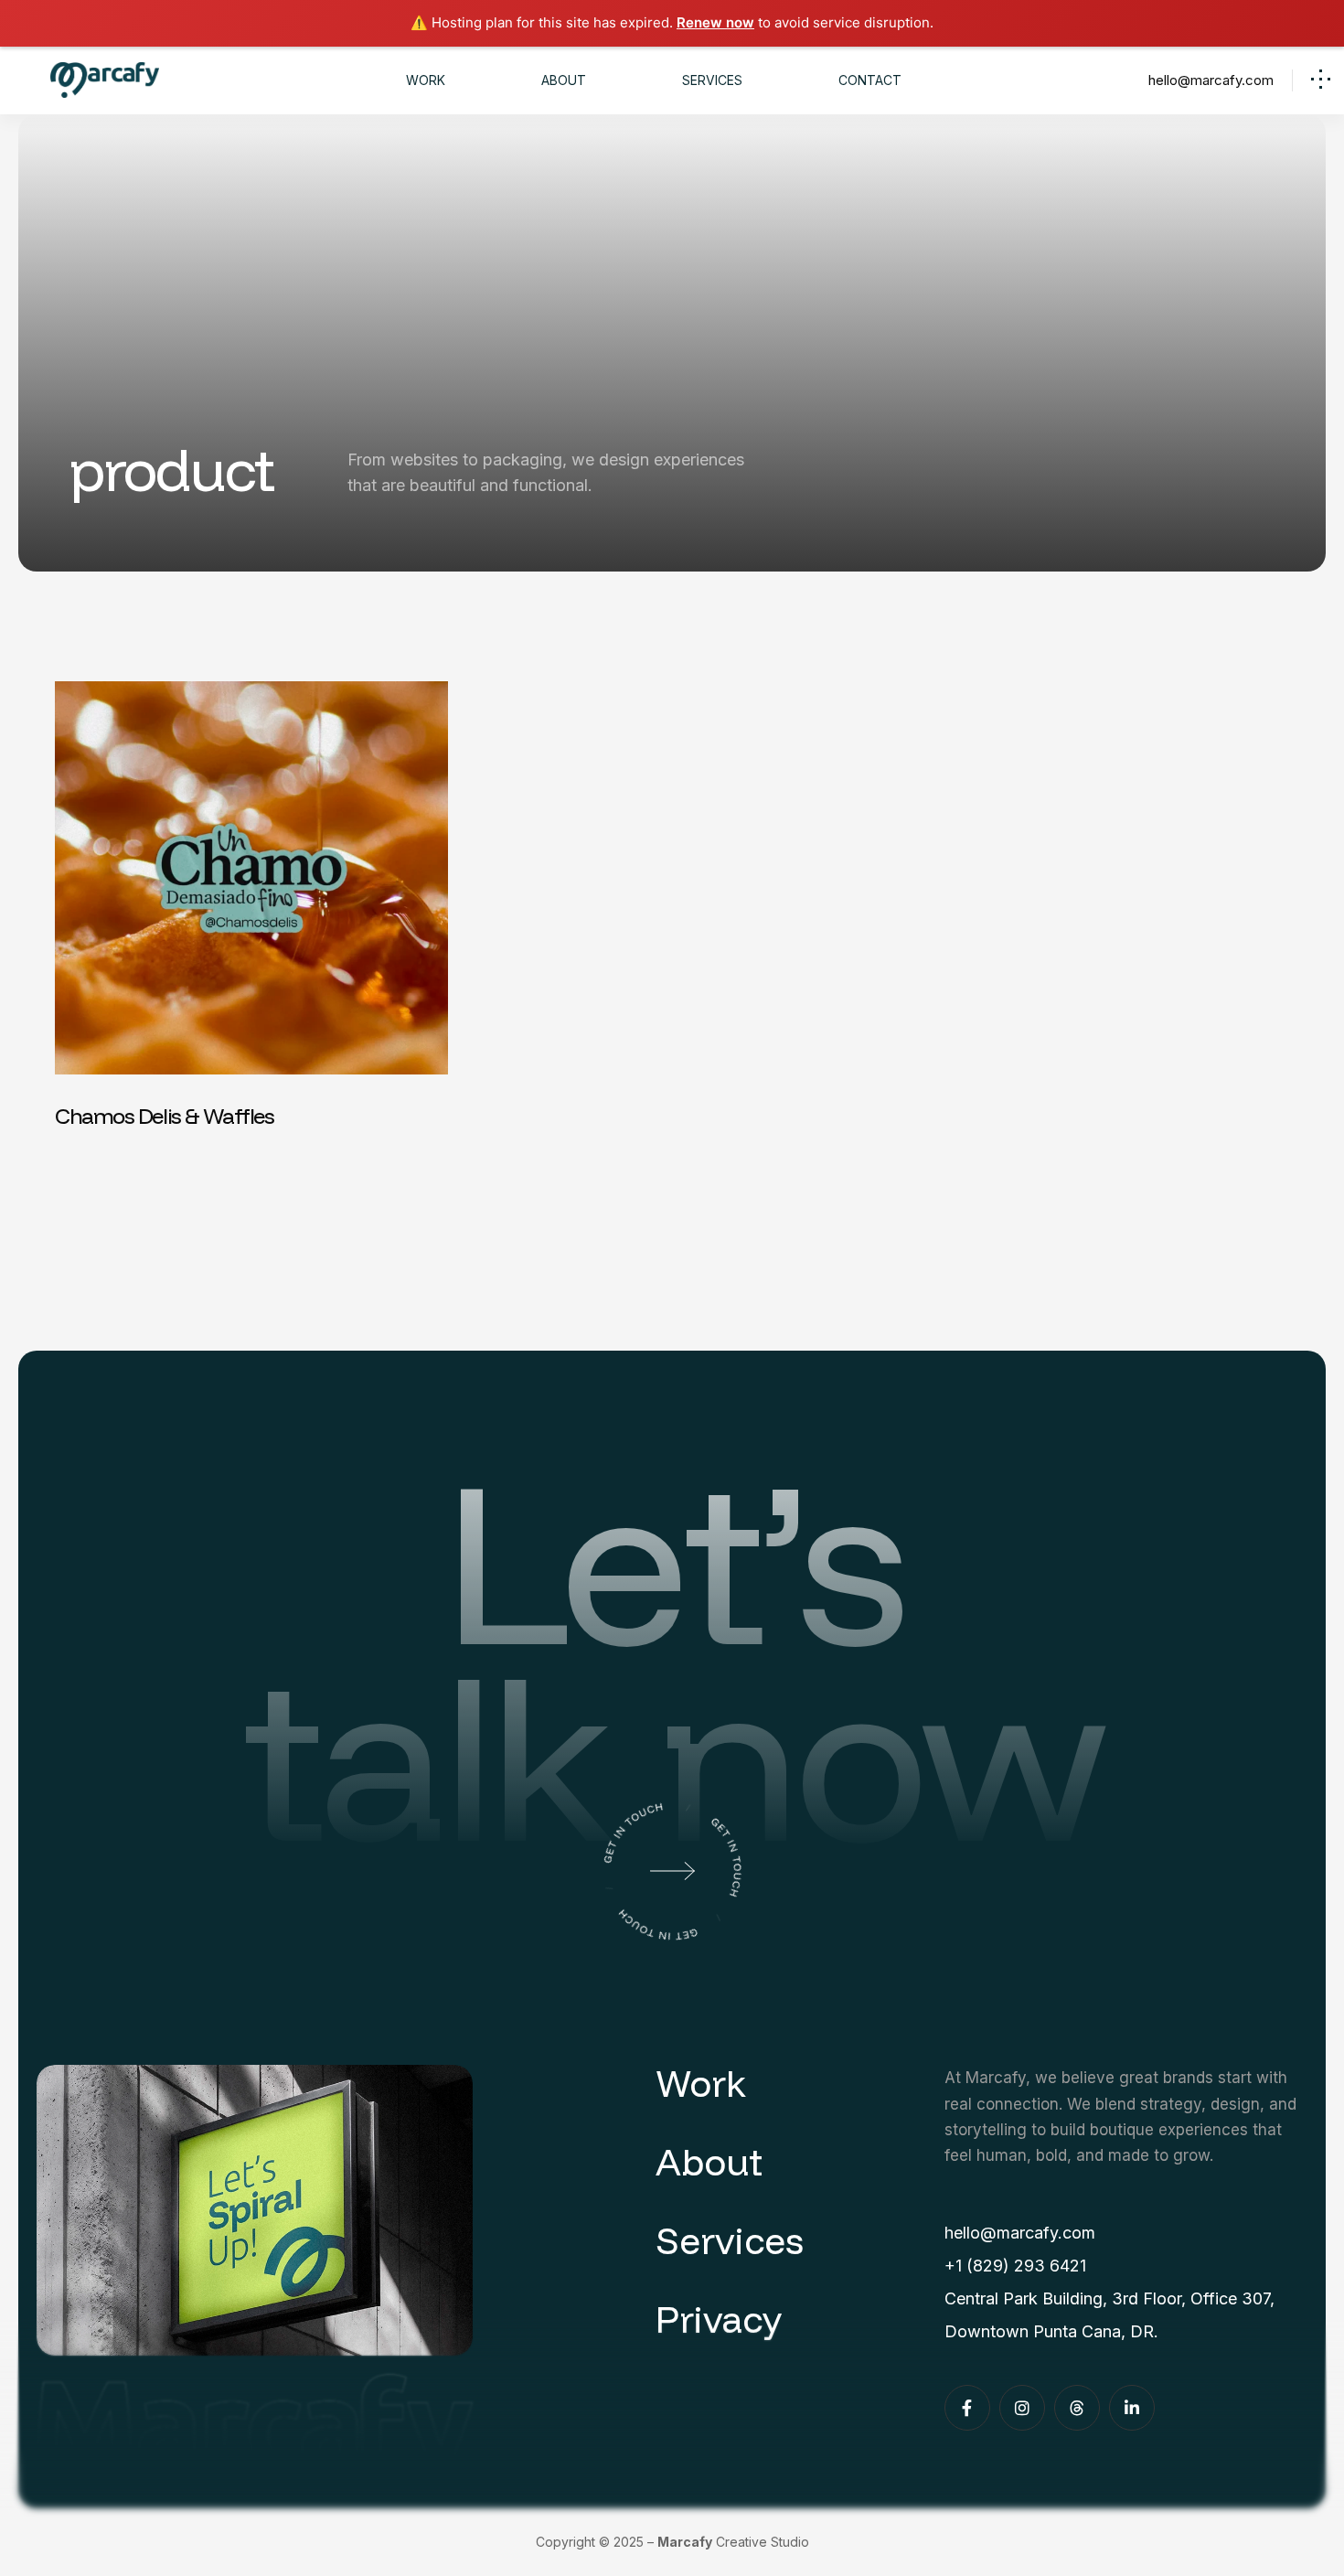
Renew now (715, 22)
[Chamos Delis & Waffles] (251, 907)
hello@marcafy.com (1211, 80)
